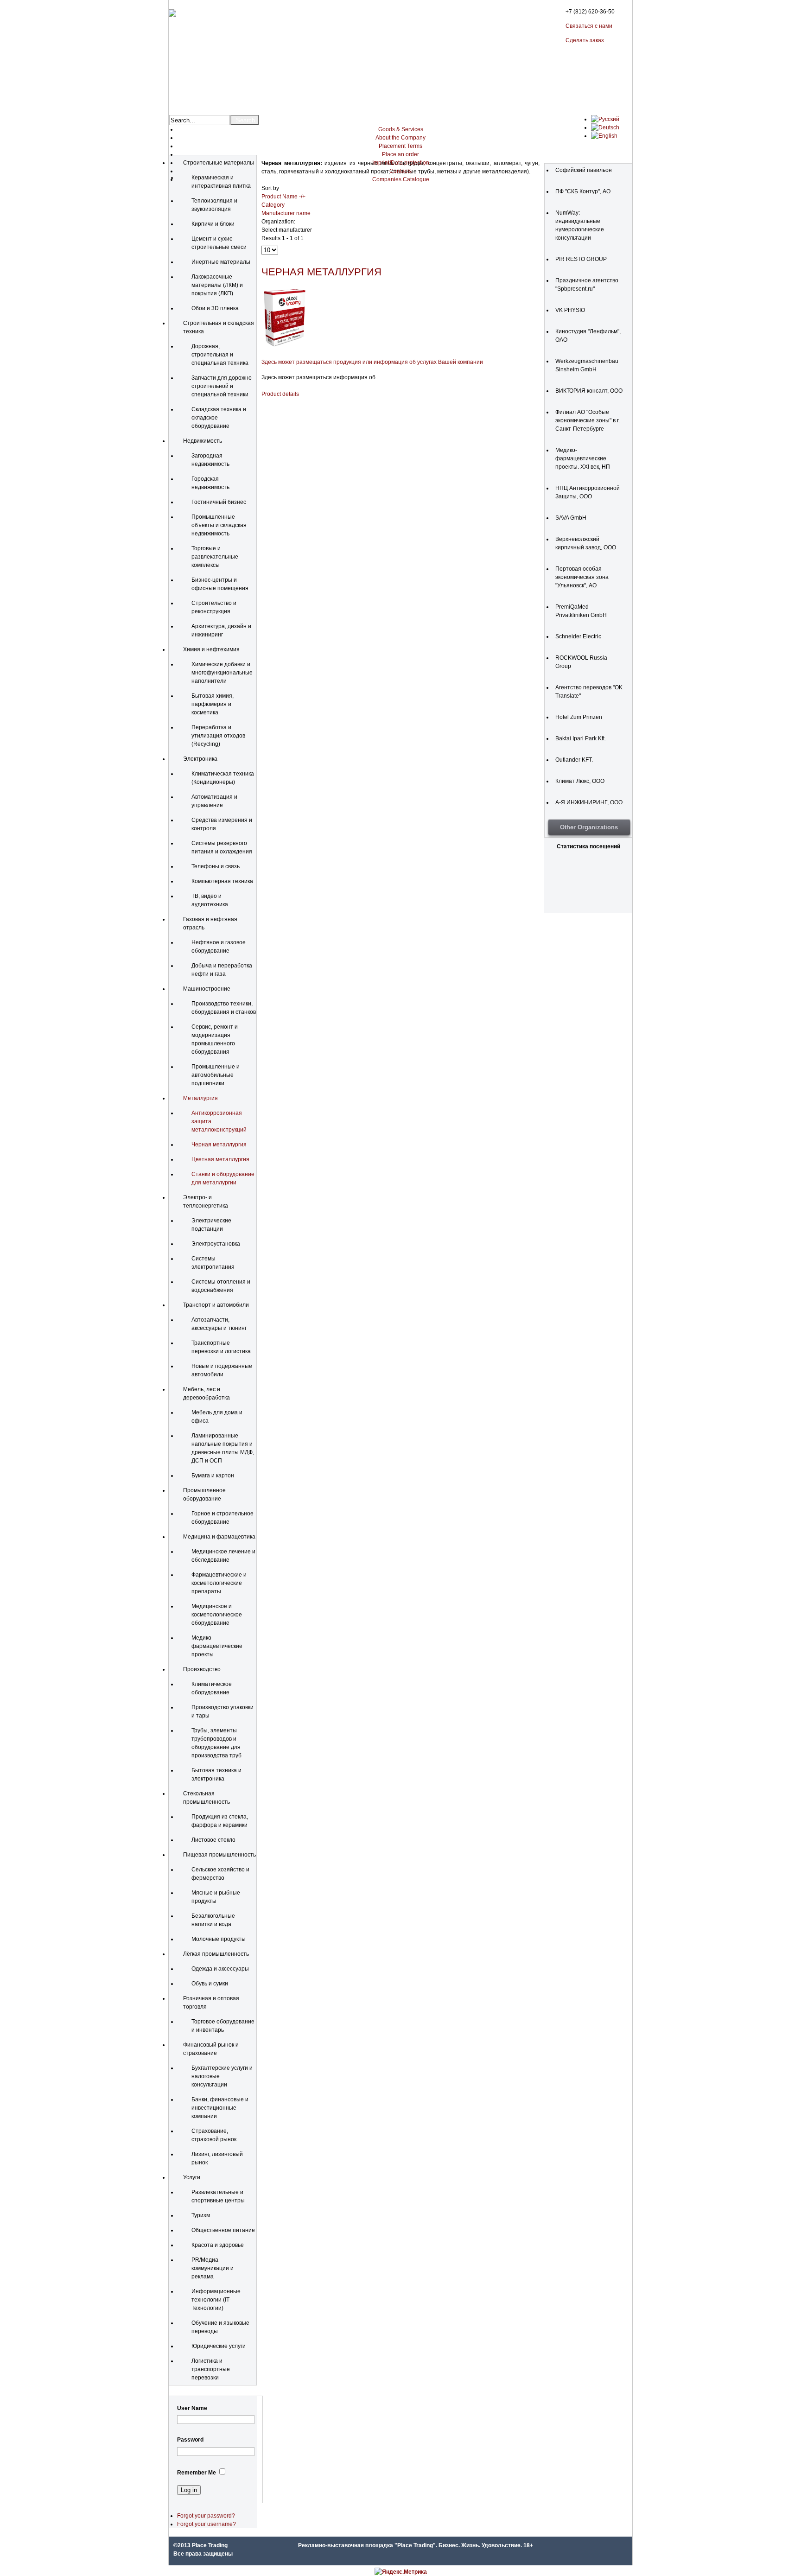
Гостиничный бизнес (219, 502)
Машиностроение (207, 989)
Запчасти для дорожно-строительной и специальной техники (222, 386)
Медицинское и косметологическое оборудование (217, 1615)
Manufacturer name (286, 213)
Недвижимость (203, 441)
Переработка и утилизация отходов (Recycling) (218, 736)
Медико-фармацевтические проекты (217, 1646)
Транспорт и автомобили (216, 1305)
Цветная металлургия (220, 1159)
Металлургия (200, 1098)
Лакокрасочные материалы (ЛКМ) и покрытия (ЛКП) (217, 285)
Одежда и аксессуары (220, 1969)
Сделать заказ (585, 40)
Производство (202, 1669)
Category (273, 205)
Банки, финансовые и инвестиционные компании (220, 2108)
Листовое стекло (213, 1840)
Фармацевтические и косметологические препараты (219, 1583)
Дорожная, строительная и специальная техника (220, 355)
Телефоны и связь (216, 866)
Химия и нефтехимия (211, 649)
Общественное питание (223, 2230)
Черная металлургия (219, 1145)
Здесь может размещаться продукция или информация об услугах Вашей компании (372, 362)
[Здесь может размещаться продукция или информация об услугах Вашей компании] (285, 347)
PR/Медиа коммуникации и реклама (213, 2268)
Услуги (192, 2177)
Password (190, 2440)
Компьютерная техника (222, 881)
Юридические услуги (219, 2346)
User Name (192, 2408)
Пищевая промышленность (219, 1855)
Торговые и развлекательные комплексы (215, 557)
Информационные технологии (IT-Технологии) (216, 2300)
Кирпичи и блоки (213, 224)
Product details (280, 394)
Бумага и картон (213, 1476)
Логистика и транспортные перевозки (211, 2369)
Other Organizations (589, 827)
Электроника (200, 759)
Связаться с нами (589, 26)
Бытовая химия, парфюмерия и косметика (213, 704)
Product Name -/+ (283, 197)
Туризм (201, 2215)
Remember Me (197, 2473)
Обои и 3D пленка (215, 308)
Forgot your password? (206, 2516)
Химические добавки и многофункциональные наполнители (222, 673)
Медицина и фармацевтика (219, 1537)
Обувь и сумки (210, 1984)
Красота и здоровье (218, 2245)
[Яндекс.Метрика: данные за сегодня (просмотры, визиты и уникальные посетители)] (401, 2572)
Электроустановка (216, 1244)
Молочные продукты (219, 1939)
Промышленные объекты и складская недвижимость (219, 525)
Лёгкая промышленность (216, 1954)
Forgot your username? (207, 2524)
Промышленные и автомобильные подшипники (216, 1075)
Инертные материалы (221, 262)
